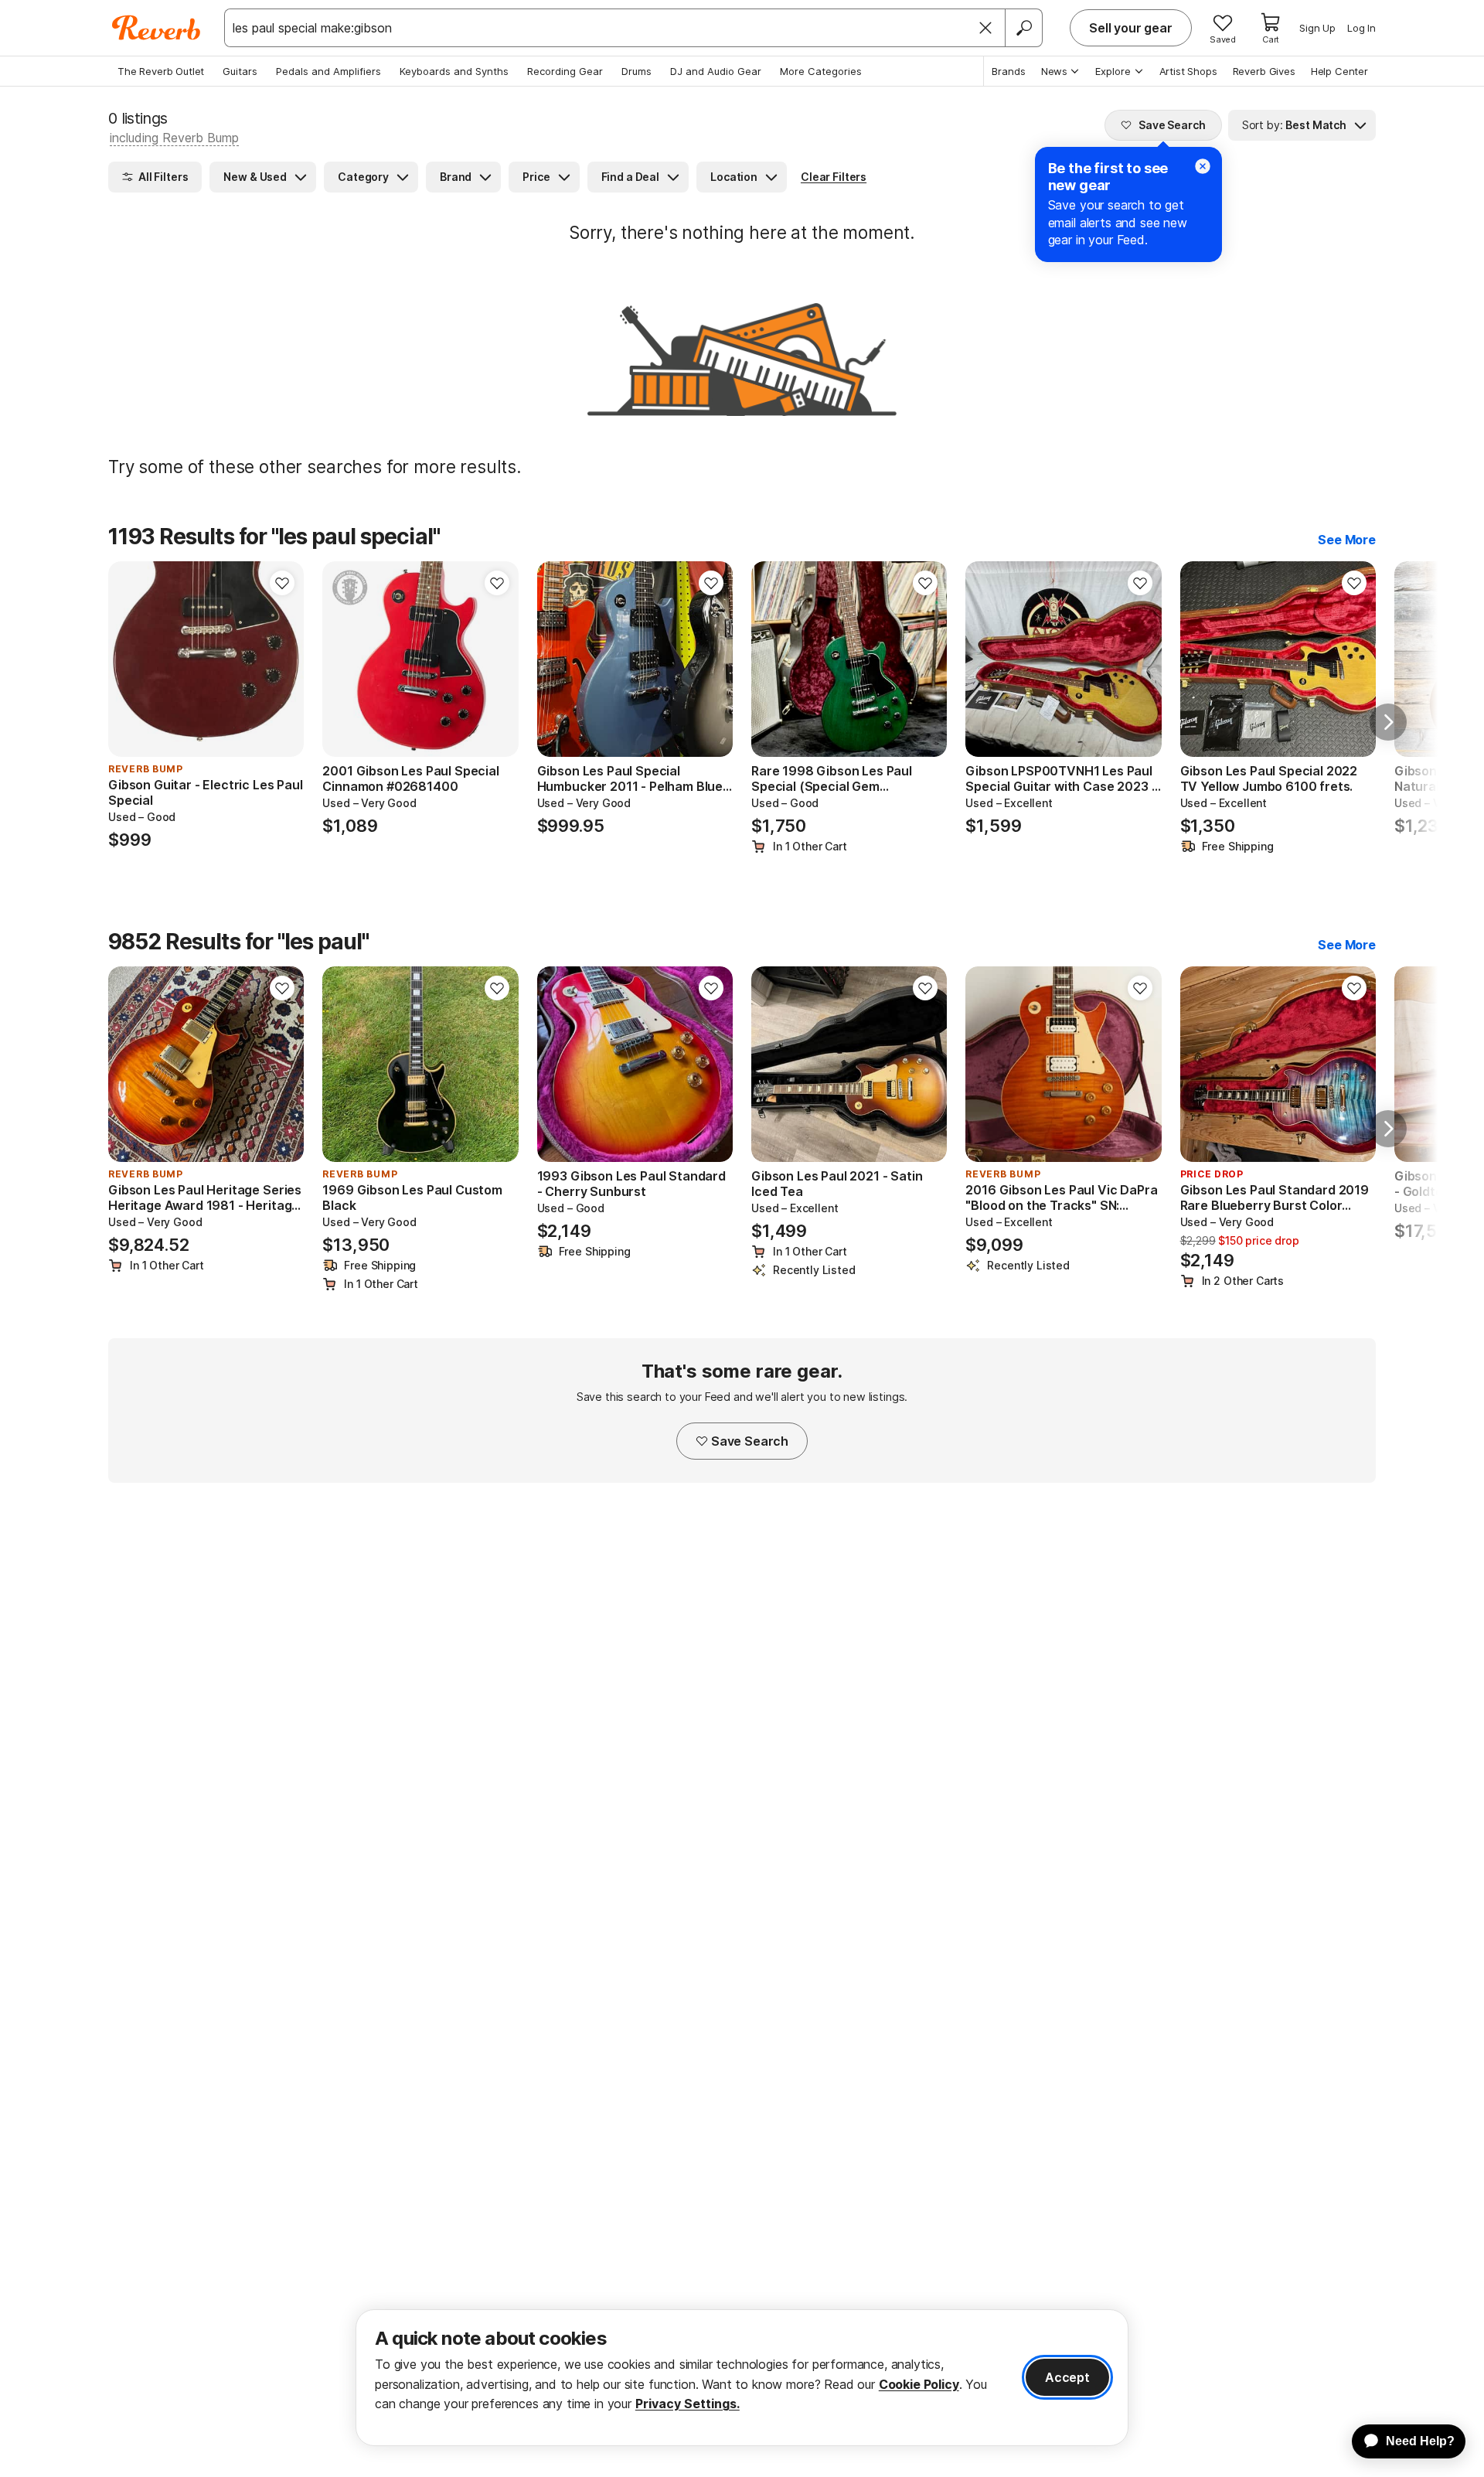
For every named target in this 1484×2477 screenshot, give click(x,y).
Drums (636, 71)
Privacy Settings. (688, 2404)
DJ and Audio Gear (716, 71)
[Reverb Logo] (157, 28)
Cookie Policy (919, 2384)
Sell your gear (1131, 28)
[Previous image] (130, 659)
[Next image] (282, 659)
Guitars (240, 71)
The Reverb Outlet (161, 71)
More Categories (821, 71)
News (1054, 71)
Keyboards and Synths (454, 71)
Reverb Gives (1264, 71)
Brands (1009, 71)
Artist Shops (1188, 71)
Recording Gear (565, 71)
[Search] (1023, 28)
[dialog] (742, 2378)
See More (1347, 540)
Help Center (1339, 71)
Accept (1067, 2377)
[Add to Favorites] (282, 583)
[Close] (985, 28)
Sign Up (1317, 28)
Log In (1361, 28)
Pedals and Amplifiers (328, 71)
